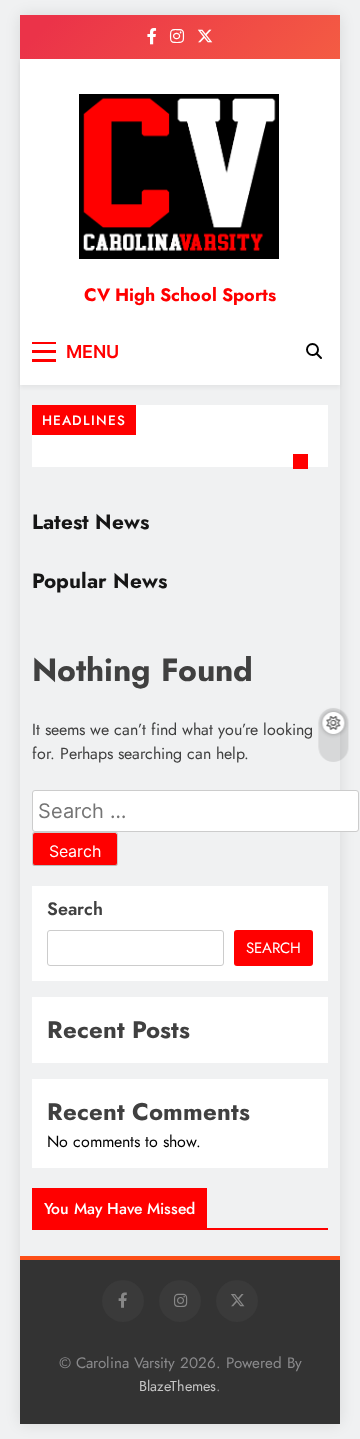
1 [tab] (303, 464)
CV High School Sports (180, 295)
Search (75, 909)
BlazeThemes (177, 1386)
